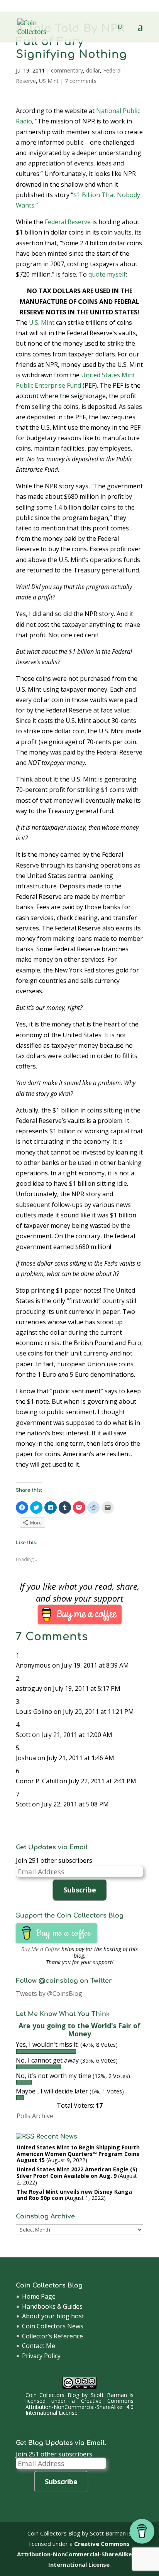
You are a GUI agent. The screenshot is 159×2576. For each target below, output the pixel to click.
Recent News (57, 2137)
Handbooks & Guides (52, 2306)
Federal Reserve (68, 222)
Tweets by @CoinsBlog (49, 1994)
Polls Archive (35, 2116)
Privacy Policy (41, 2356)
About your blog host (53, 2316)
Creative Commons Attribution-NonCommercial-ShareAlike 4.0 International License (79, 2407)
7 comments (81, 81)
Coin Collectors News (53, 2326)
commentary (67, 70)
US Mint (49, 81)
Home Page (39, 2296)
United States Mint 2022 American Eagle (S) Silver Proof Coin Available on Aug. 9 (77, 2173)
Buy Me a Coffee (41, 1949)
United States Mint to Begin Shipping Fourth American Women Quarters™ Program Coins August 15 (78, 2154)
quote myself (107, 274)
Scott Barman (109, 2395)
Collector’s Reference (52, 2336)
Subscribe (80, 1890)
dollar (93, 70)
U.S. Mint (42, 322)
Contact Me (39, 2346)
